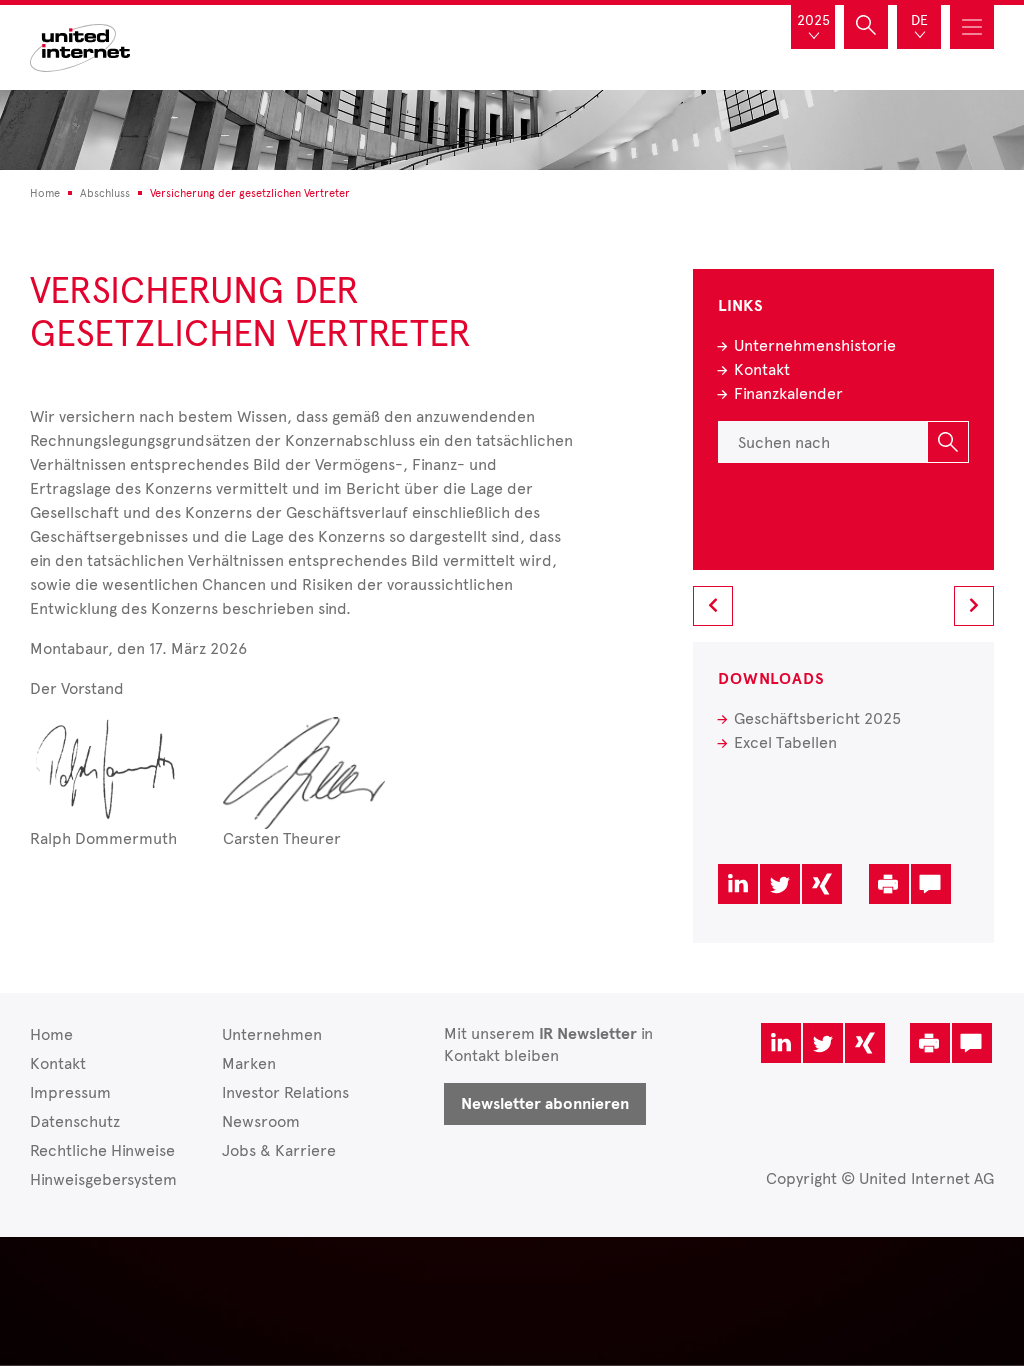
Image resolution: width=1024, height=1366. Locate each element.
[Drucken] (889, 884)
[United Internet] (80, 45)
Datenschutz (75, 1121)
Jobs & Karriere (279, 1150)
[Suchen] (948, 442)
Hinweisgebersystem (103, 1179)
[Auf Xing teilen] (822, 884)
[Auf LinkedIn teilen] (738, 884)
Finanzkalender (788, 393)
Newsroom (261, 1121)
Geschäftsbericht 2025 (817, 718)
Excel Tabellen (785, 742)
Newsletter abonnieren (545, 1104)
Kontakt (762, 369)
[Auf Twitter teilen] (780, 884)
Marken (249, 1063)
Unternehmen (272, 1034)
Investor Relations (285, 1092)
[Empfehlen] (931, 884)
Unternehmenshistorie (815, 345)
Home (51, 1034)
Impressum (70, 1092)
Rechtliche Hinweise (102, 1150)
